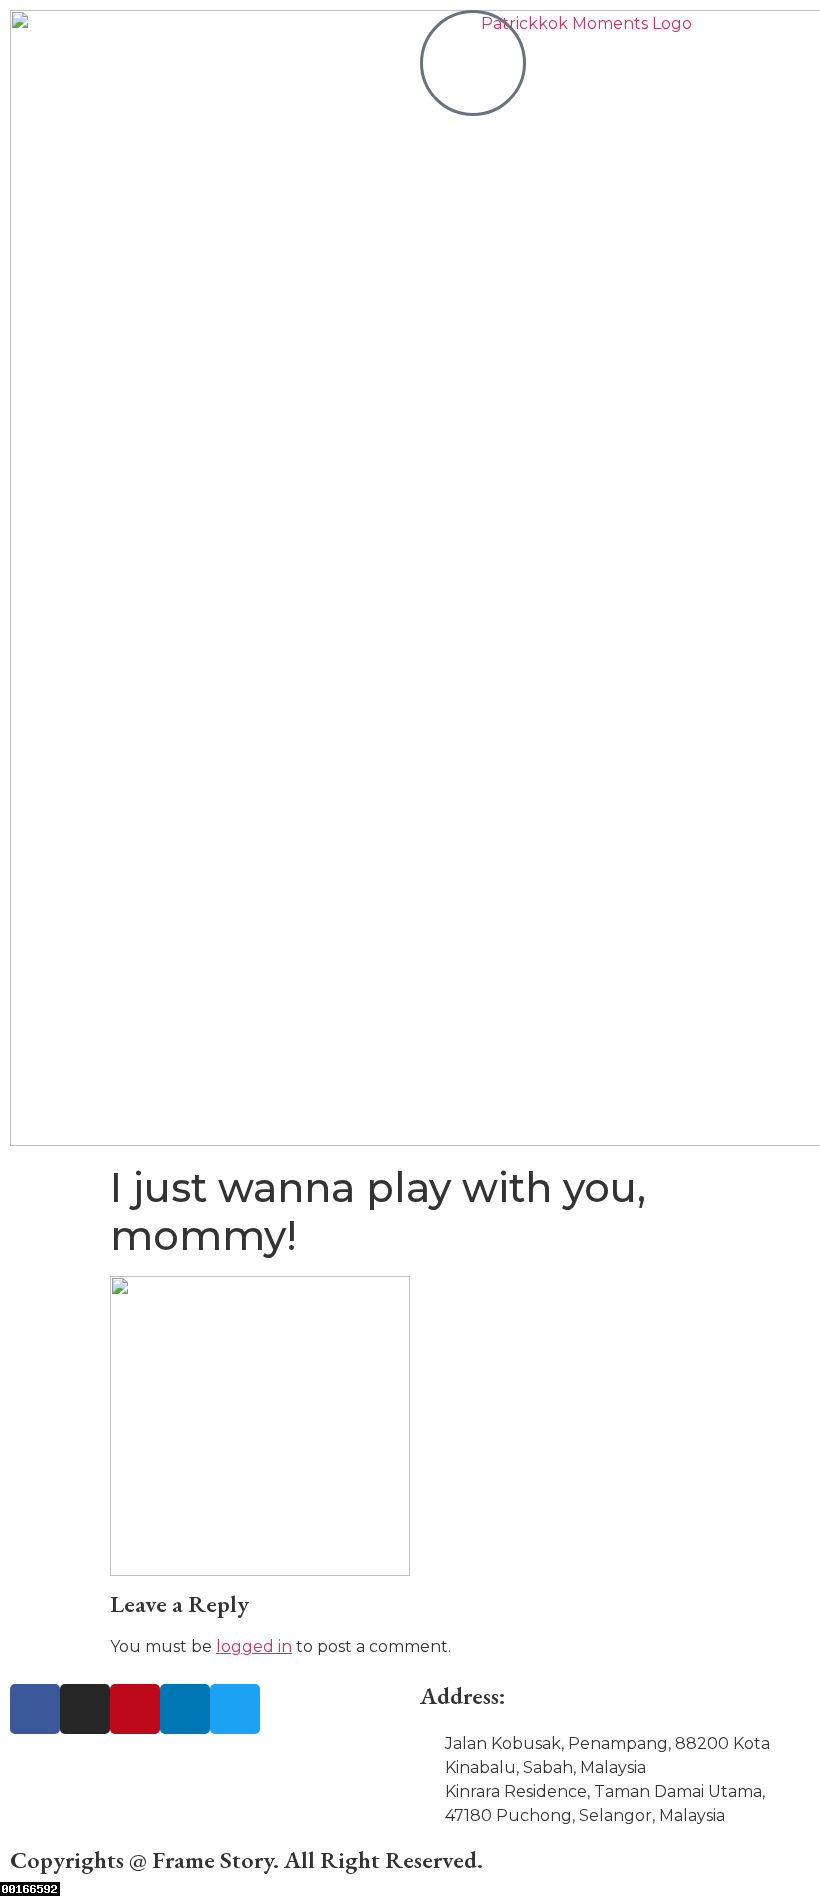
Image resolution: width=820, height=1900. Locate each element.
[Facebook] (35, 1709)
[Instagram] (85, 1709)
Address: (463, 1695)
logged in (254, 1646)
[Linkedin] (185, 1709)
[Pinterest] (135, 1709)
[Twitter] (235, 1709)
